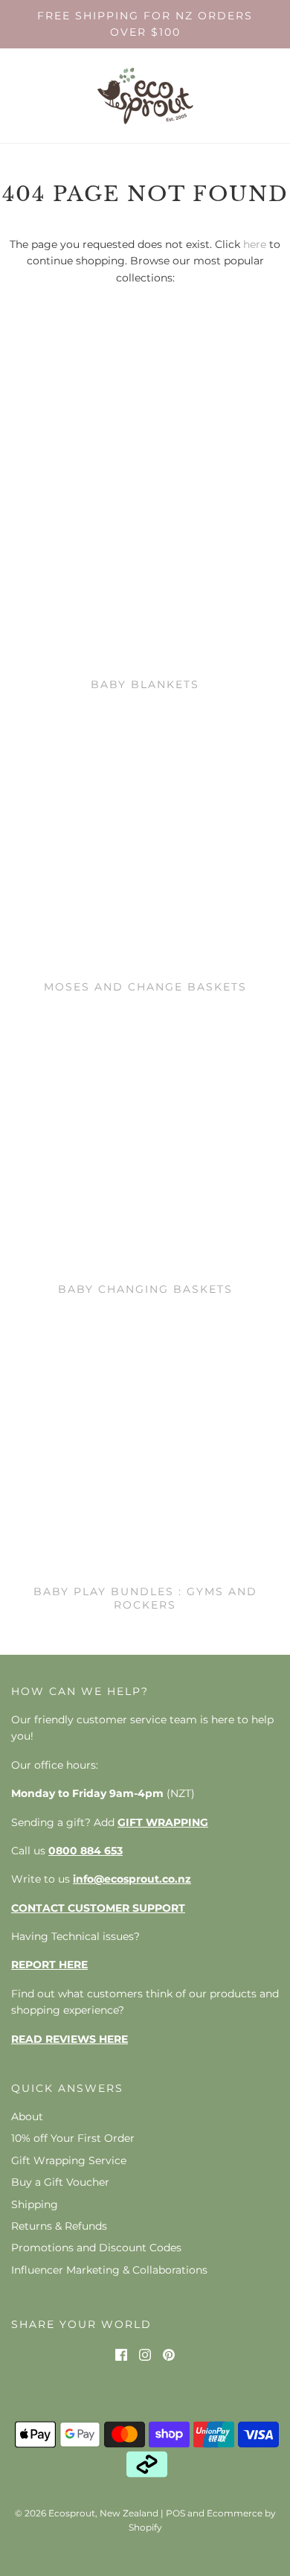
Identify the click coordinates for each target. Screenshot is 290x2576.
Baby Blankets (145, 684)
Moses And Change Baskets (145, 987)
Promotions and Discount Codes (96, 2248)
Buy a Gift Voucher (60, 2182)
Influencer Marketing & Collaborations (109, 2270)
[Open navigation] (20, 96)
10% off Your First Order (73, 2138)
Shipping (35, 2204)
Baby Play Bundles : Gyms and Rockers (145, 1598)
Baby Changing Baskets (145, 1289)
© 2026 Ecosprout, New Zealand (87, 2513)
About (27, 2117)
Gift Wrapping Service (69, 2160)
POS (175, 2513)
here (255, 244)
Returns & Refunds (59, 2226)
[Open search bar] (229, 96)
